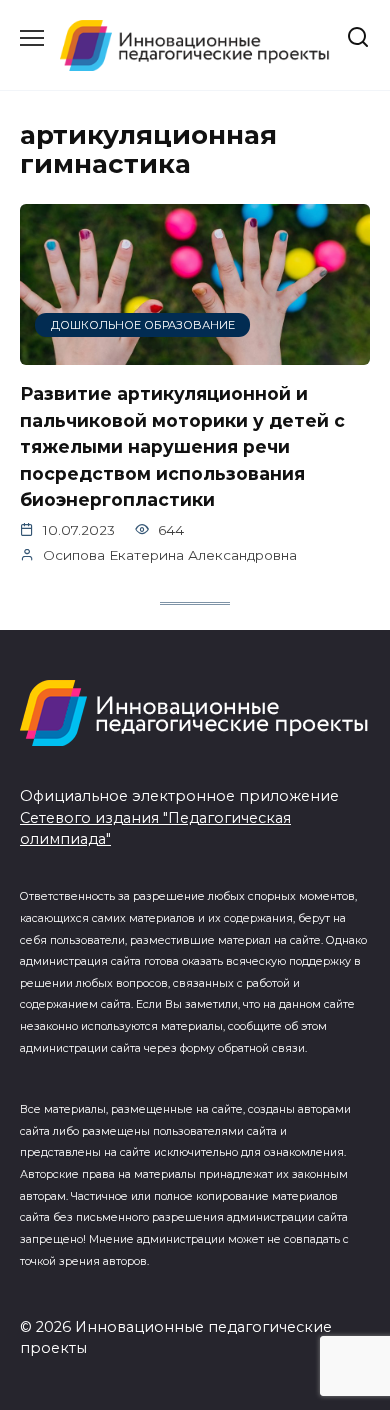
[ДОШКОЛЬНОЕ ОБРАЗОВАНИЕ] (195, 352)
